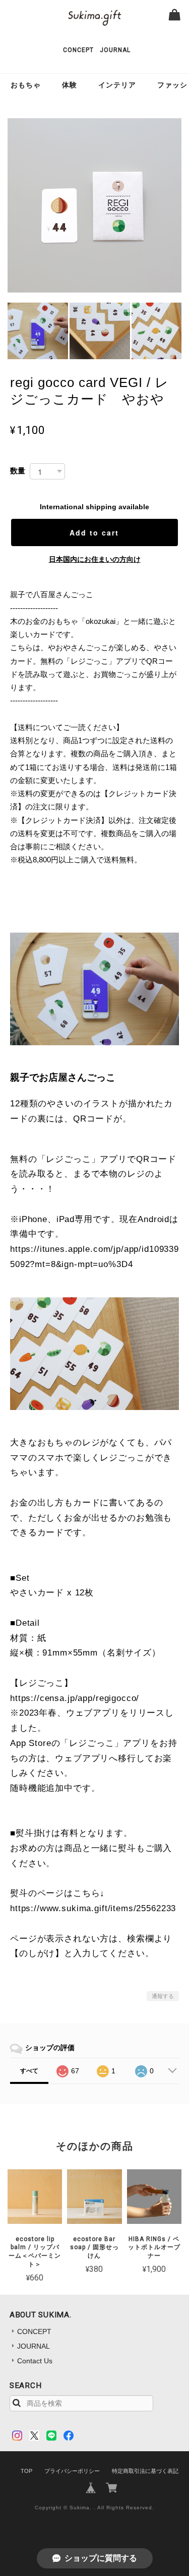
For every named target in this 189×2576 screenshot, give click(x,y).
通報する (163, 1996)
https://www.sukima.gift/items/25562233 (93, 1908)
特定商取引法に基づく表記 (145, 2471)
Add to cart (94, 532)
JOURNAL (115, 50)
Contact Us (35, 2361)
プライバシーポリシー (72, 2471)
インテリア (117, 85)
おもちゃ (26, 85)
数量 (18, 471)
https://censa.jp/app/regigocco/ (75, 1698)
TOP (26, 2471)
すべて (29, 2071)
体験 (70, 85)
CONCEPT (78, 50)
